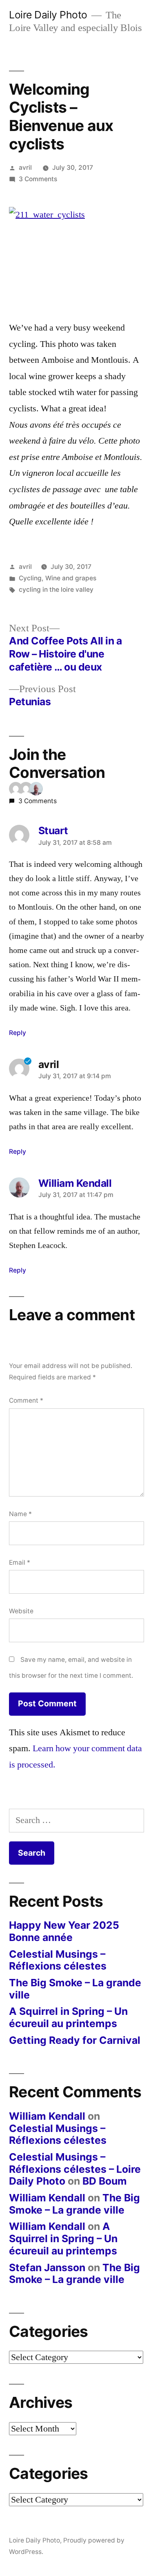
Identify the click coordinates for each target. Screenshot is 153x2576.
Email (20, 1562)
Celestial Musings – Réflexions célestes (58, 1960)
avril (25, 168)
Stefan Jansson (47, 2267)
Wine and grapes (71, 578)
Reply (18, 1033)
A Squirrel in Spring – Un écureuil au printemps (68, 2017)
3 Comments (38, 179)
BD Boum (105, 2181)
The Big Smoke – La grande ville (75, 1989)
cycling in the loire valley (56, 590)
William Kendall (47, 2116)
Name (20, 1514)
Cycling (30, 578)
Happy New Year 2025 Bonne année (64, 1931)
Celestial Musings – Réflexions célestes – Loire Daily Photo (75, 2169)
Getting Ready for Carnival (75, 2040)
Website (21, 1611)
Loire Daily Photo (48, 15)
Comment (26, 1400)
